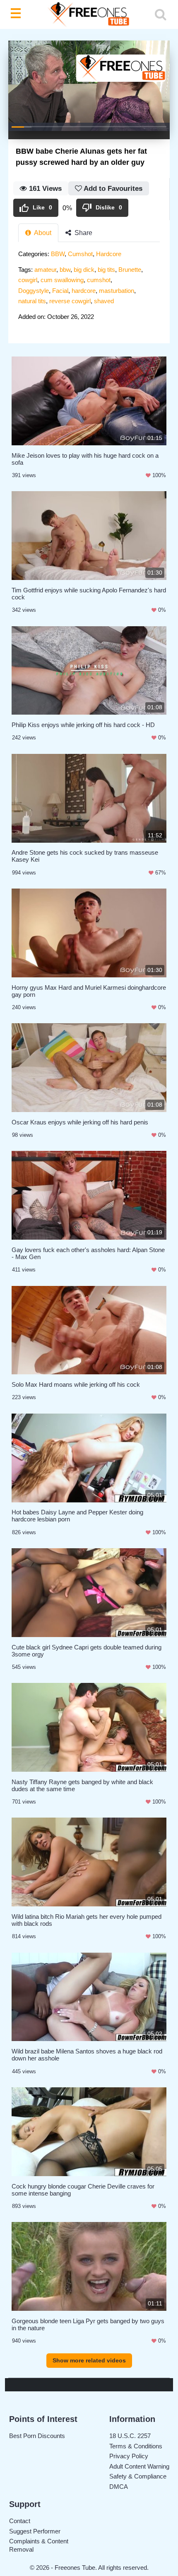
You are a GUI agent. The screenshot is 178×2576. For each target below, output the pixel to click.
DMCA (119, 2487)
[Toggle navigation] (17, 14)
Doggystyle (34, 291)
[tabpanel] (89, 288)
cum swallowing (62, 280)
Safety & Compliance (138, 2476)
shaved (104, 301)
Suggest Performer (35, 2531)
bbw (65, 270)
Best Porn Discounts (37, 2436)
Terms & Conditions (136, 2446)
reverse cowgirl (70, 301)
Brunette (130, 270)
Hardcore (109, 254)
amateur (45, 270)
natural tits (32, 301)
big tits (106, 270)
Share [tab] (83, 233)
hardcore (84, 291)
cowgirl (28, 280)
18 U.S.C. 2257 (130, 2436)
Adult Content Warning (139, 2466)
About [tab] (42, 233)
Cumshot (80, 254)
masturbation (117, 291)
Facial (60, 291)
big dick (84, 270)
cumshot (99, 280)
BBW (58, 254)
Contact (20, 2521)
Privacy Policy (129, 2456)
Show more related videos (89, 2360)
